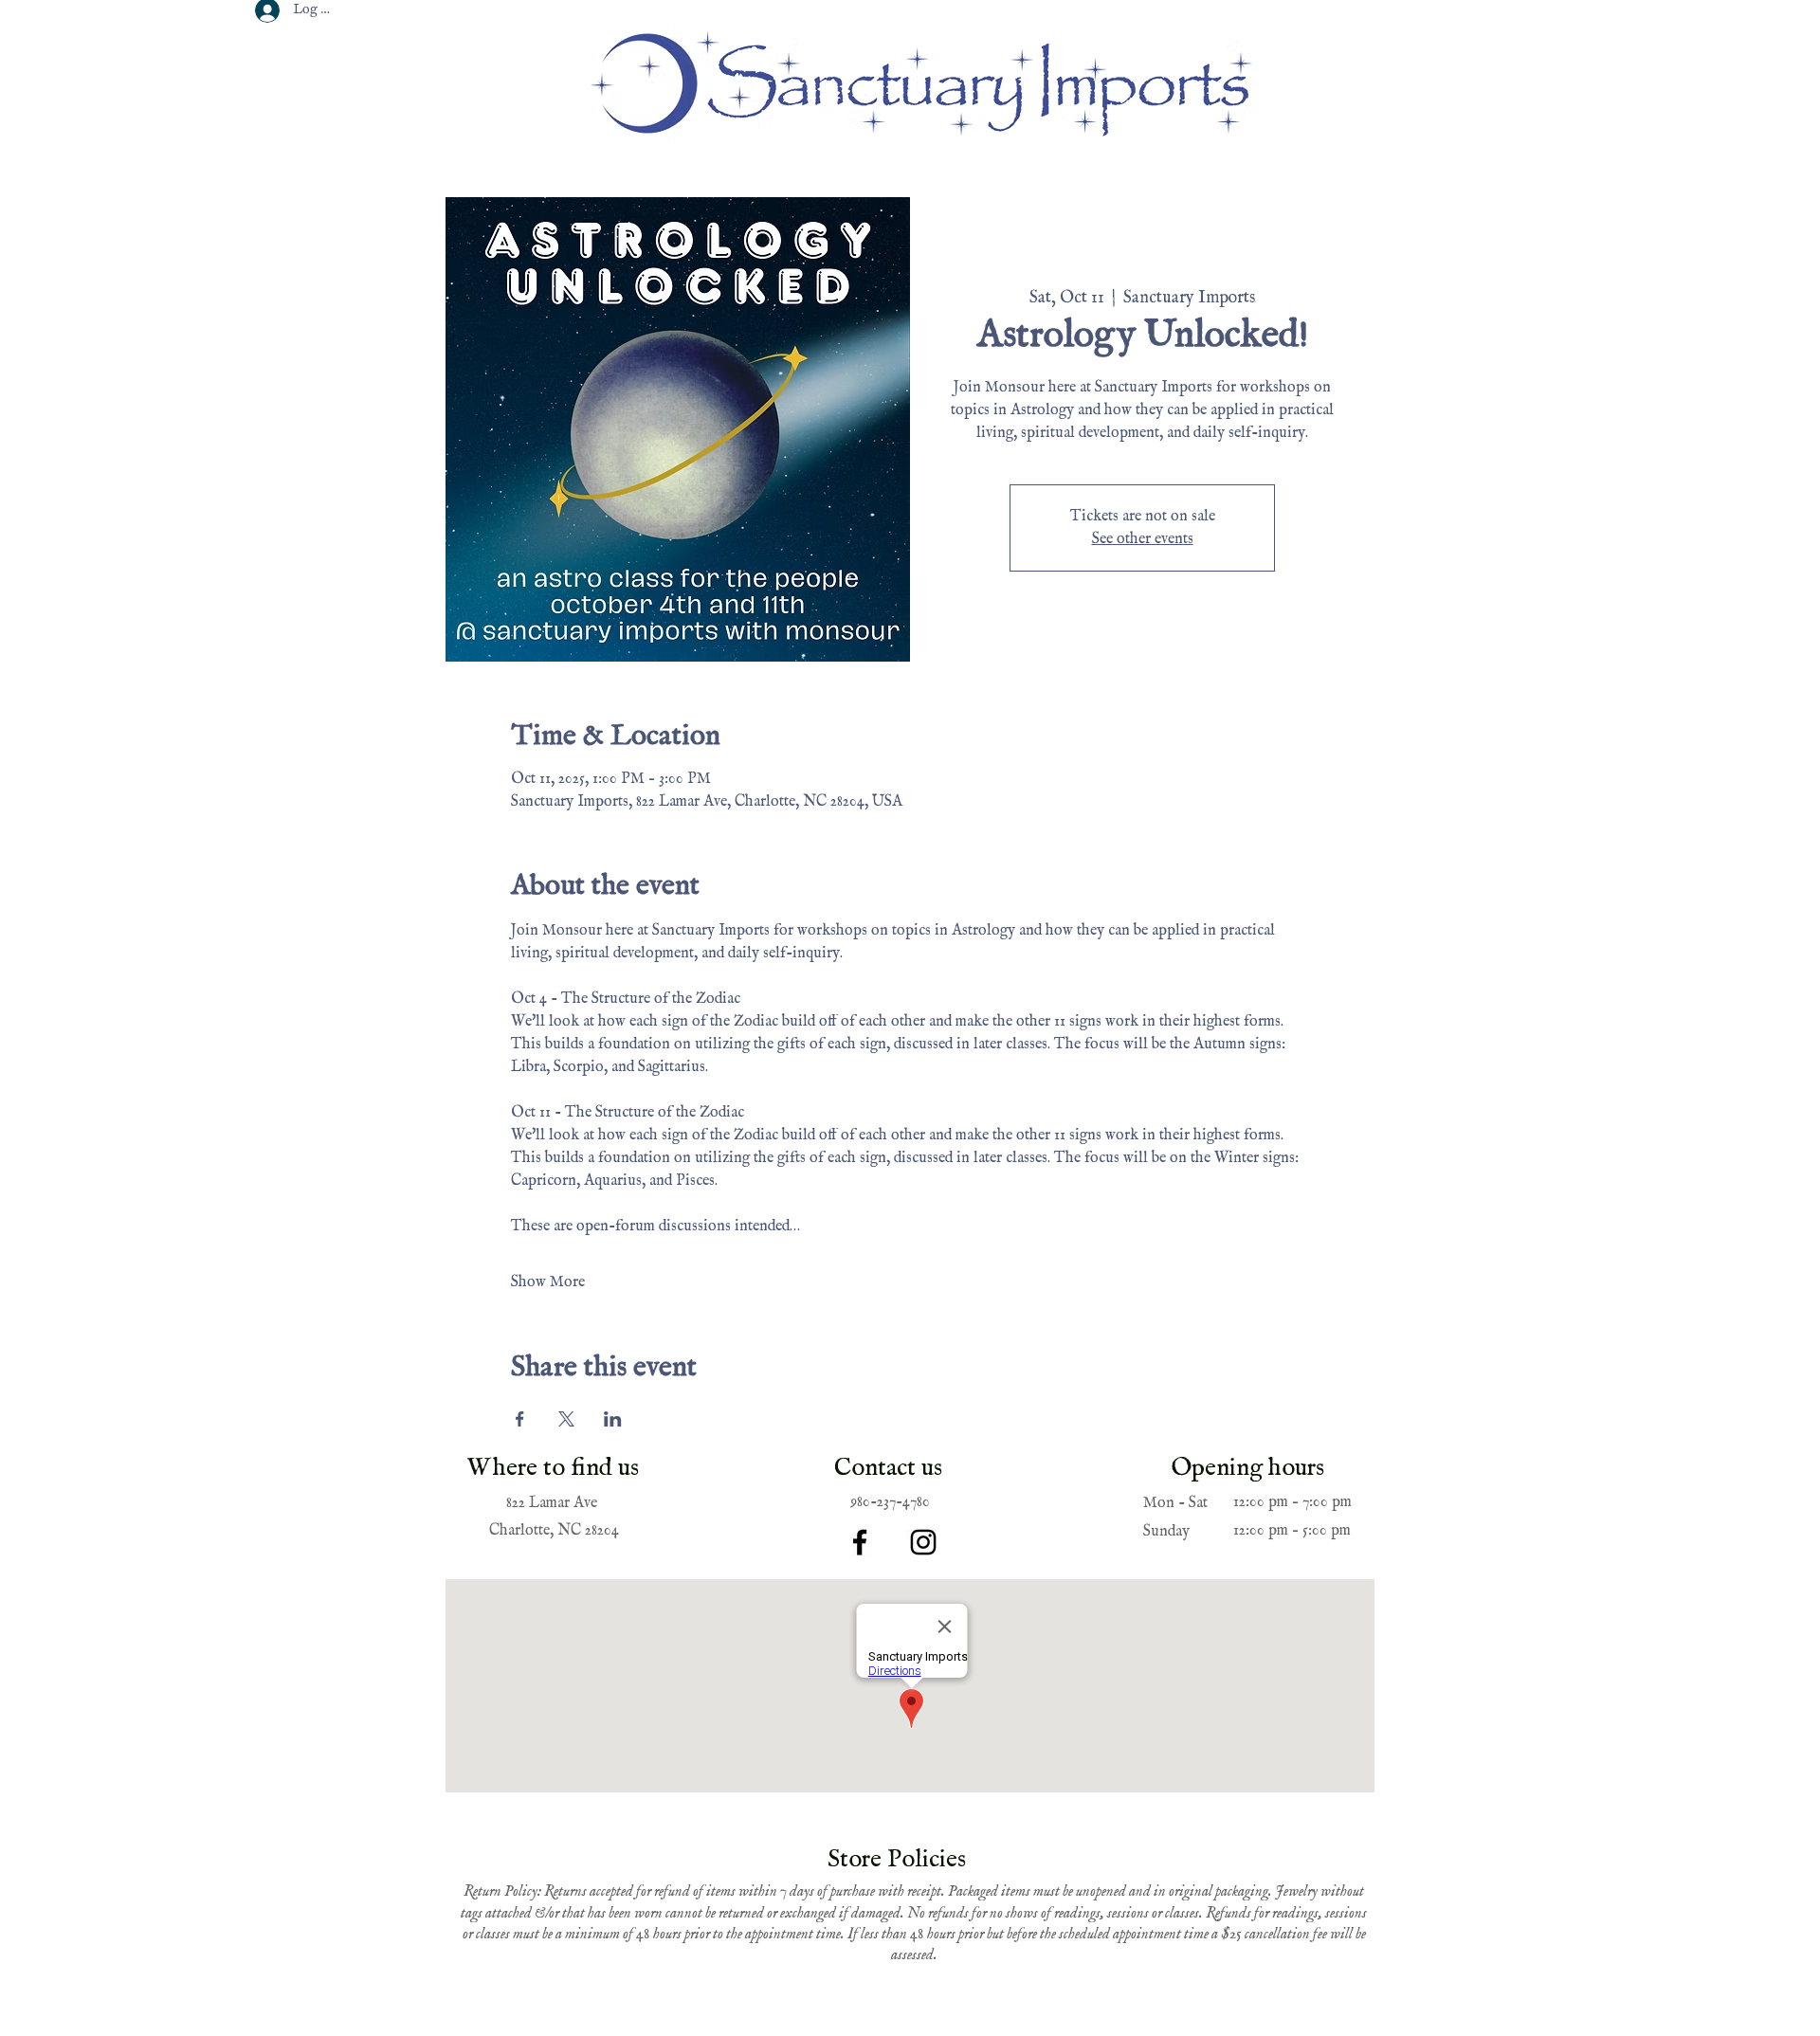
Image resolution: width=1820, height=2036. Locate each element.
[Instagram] (923, 1542)
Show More (548, 1282)
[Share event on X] (566, 1419)
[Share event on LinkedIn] (613, 1419)
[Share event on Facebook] (520, 1419)
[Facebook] (860, 1542)
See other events (1143, 539)
